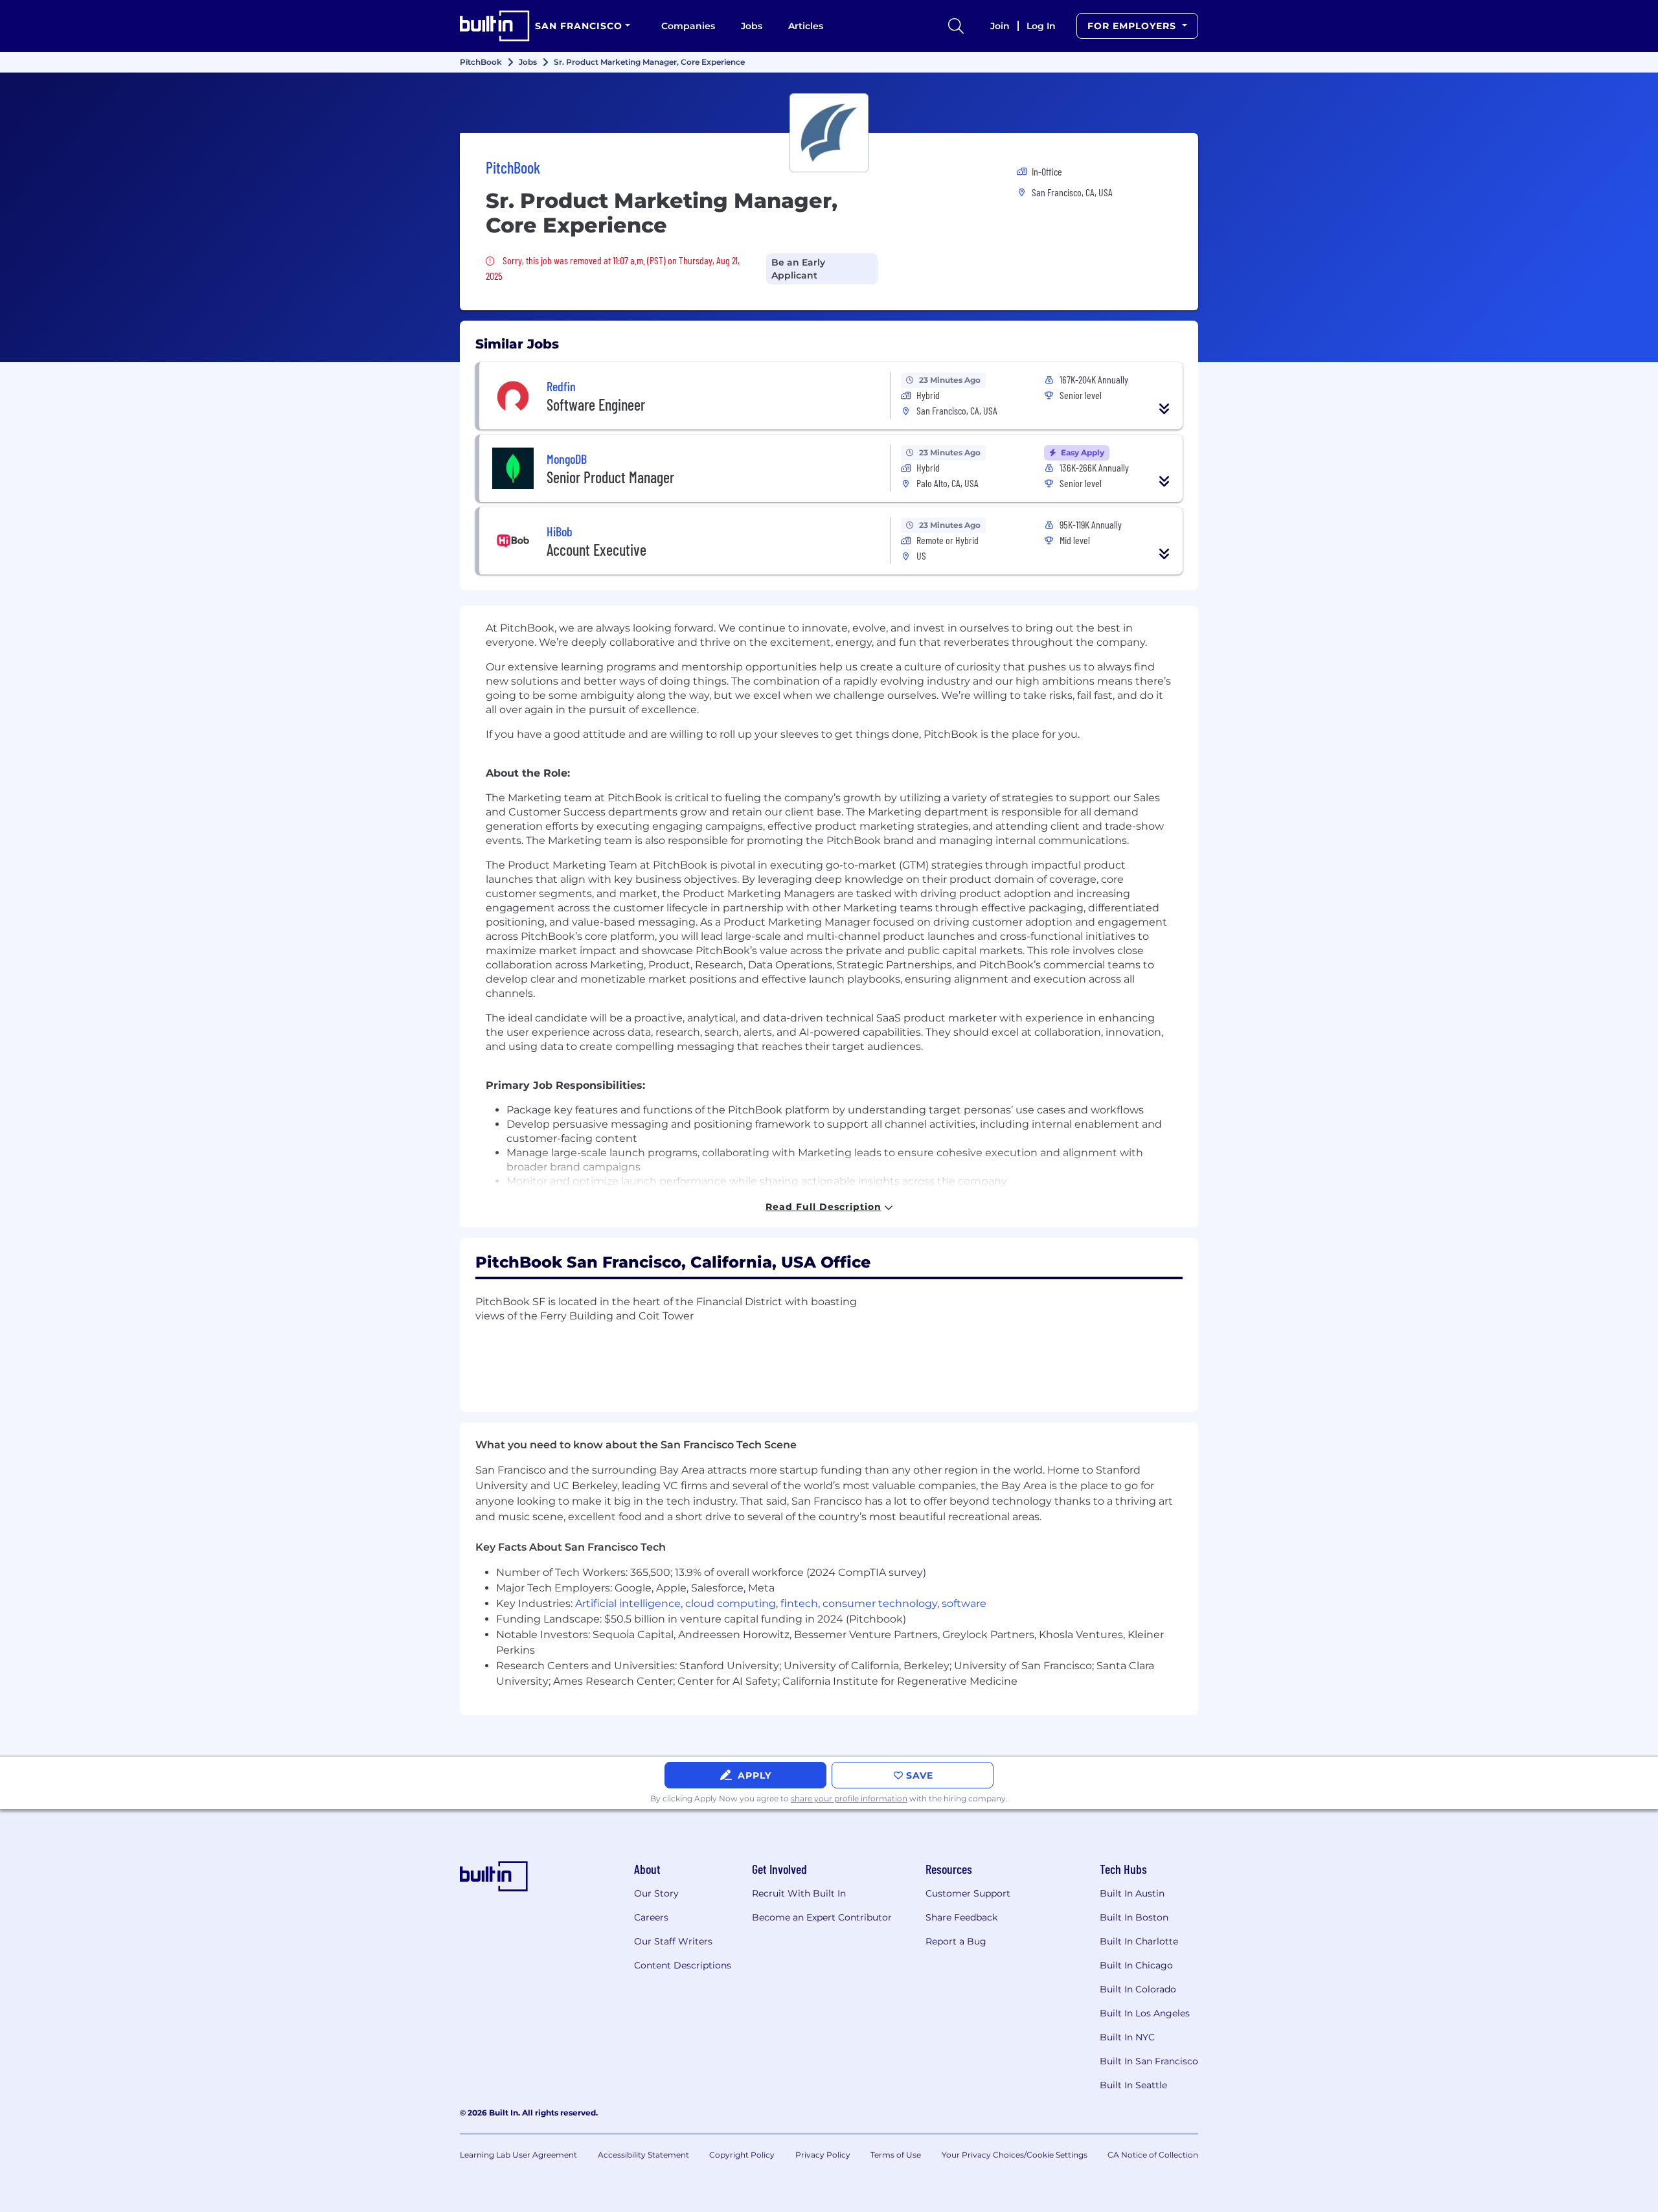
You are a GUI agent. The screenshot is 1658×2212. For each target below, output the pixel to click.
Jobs (752, 26)
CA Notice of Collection (1153, 2155)
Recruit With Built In (799, 1893)
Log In (1041, 26)
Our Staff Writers (673, 1941)
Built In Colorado (1138, 1989)
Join (1000, 26)
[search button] (956, 26)
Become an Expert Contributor (822, 1917)
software (964, 1603)
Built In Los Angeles (1145, 2013)
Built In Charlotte (1139, 1941)
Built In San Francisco (1149, 2061)
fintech (799, 1603)
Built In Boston (1134, 1917)
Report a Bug (956, 1941)
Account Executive (596, 550)
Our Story (656, 1893)
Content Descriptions (683, 1965)
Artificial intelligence (628, 1603)
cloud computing (731, 1603)
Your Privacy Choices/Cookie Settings (1015, 2155)
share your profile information (849, 1798)
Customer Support (968, 1893)
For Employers (1133, 26)
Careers (651, 1917)
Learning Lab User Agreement (518, 2155)
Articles (806, 26)
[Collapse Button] (1164, 409)
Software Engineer (596, 405)
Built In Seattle (1133, 2085)
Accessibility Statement (643, 2155)
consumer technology (880, 1603)
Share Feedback (961, 1917)
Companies (688, 26)
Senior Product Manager (610, 477)
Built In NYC (1127, 2037)
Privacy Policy (823, 2155)
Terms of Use (896, 2155)
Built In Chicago (1136, 1965)
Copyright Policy (742, 2155)
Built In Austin (1132, 1893)
